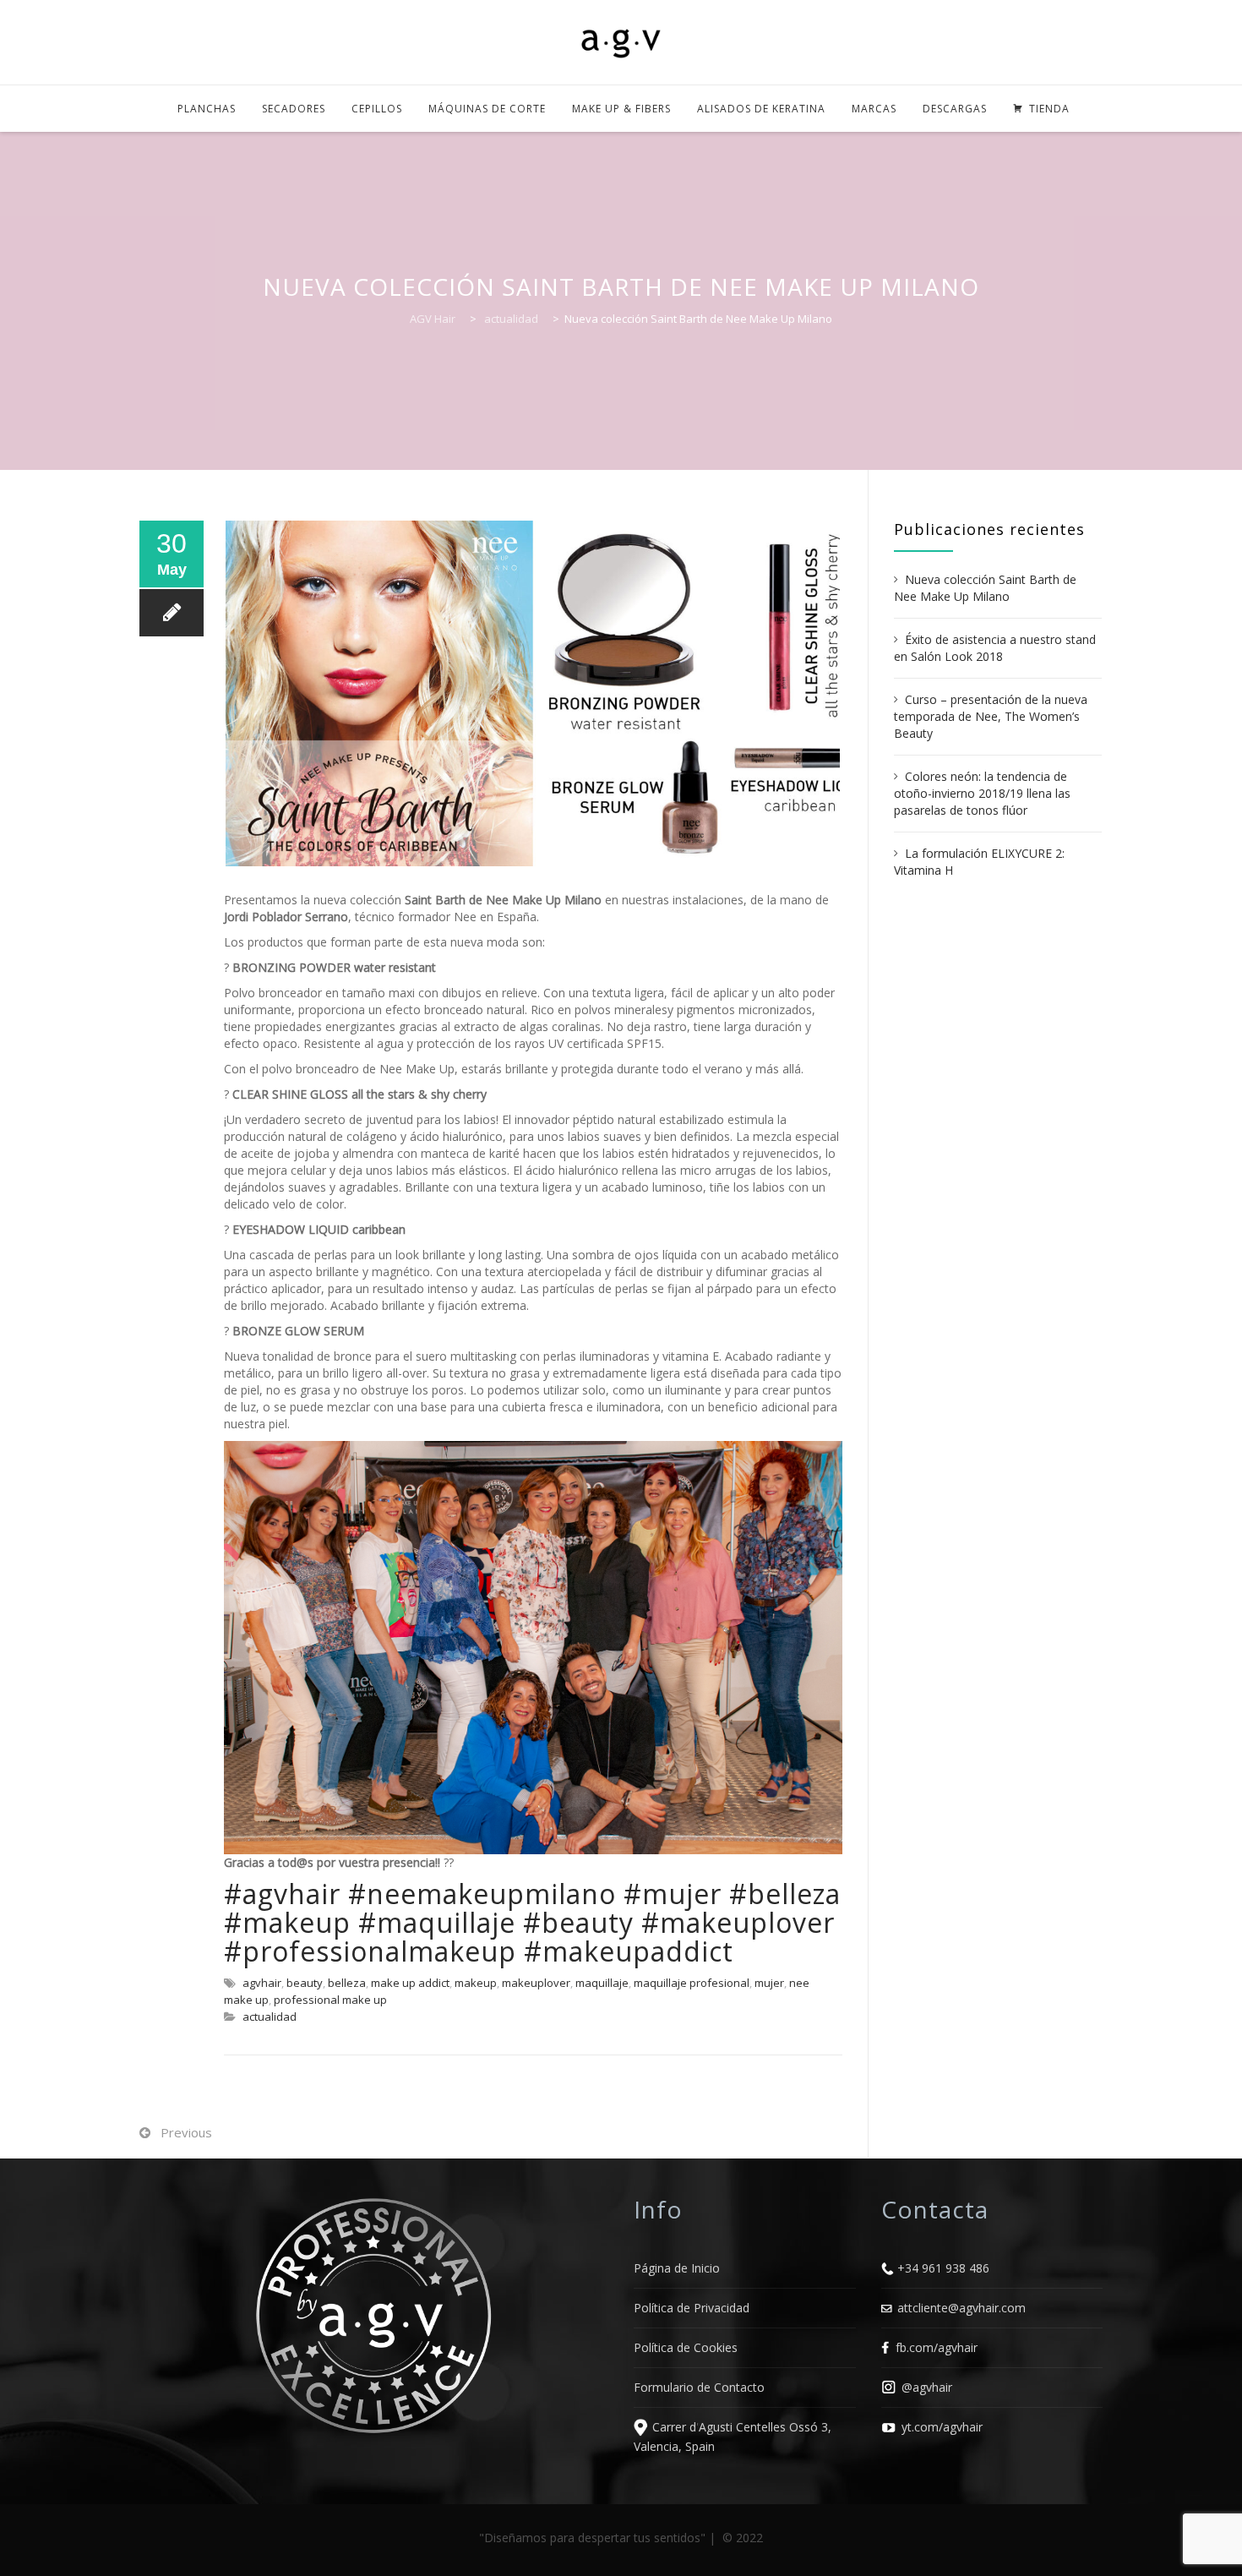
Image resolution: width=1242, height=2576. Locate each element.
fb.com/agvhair (937, 2347)
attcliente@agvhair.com (961, 2308)
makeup (476, 1983)
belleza (347, 1983)
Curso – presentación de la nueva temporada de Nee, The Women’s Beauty (991, 716)
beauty (305, 1983)
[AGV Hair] (621, 44)
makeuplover (536, 1983)
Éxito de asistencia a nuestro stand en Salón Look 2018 (995, 648)
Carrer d (674, 2427)
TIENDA (1049, 109)
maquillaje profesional (692, 1983)
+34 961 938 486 (943, 2268)
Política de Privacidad (692, 2308)
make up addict (410, 1983)
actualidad (270, 2017)
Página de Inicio (677, 2268)
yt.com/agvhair (942, 2427)
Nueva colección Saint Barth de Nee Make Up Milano (985, 588)
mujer (769, 1983)
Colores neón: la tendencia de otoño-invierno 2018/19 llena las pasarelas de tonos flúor (982, 793)
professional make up (330, 2000)
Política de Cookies (686, 2347)
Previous (186, 2132)
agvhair (262, 1983)
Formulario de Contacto (699, 2387)
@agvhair (927, 2387)
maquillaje (602, 1983)
